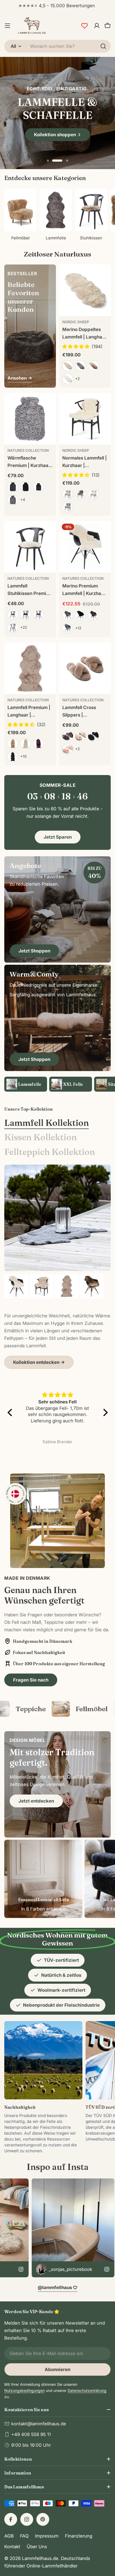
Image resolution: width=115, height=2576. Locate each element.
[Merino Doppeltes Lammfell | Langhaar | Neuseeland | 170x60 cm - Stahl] (80, 366)
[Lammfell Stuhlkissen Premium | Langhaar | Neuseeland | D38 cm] (30, 547)
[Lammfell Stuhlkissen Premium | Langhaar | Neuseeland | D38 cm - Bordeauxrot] (39, 614)
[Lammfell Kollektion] (57, 1218)
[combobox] (57, 46)
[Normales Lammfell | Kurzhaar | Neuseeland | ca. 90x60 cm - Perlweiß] (68, 494)
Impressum (47, 2536)
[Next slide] (74, 161)
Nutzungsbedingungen (24, 2390)
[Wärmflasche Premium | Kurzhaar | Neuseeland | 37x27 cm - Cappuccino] (39, 487)
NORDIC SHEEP (76, 322)
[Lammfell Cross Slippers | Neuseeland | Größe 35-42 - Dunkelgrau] (68, 736)
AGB (9, 2536)
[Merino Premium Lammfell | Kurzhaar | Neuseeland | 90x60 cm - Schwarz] (80, 615)
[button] (48, 161)
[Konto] (97, 26)
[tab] (47, 1123)
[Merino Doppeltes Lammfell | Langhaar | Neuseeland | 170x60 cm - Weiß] (68, 379)
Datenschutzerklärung (87, 2390)
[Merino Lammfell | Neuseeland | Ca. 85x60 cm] (41, 1286)
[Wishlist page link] (85, 26)
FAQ (24, 2536)
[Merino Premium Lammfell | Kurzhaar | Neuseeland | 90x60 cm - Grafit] (68, 628)
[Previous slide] (41, 161)
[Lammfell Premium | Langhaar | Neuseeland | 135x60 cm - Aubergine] (39, 744)
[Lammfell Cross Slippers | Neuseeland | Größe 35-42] (85, 668)
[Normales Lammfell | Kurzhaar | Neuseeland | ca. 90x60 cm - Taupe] (80, 494)
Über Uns (37, 2547)
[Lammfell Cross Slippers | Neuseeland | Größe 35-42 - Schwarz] (93, 736)
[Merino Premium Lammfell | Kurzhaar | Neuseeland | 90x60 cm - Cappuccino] (93, 615)
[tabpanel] (57, 1321)
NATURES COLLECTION (28, 450)
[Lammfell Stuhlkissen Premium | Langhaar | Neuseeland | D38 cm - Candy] (13, 628)
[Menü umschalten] (7, 26)
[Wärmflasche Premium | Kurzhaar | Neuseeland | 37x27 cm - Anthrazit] (13, 487)
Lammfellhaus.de (40, 2558)
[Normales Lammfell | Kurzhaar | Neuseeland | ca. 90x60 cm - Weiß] (93, 494)
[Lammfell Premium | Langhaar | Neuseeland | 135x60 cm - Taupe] (13, 744)
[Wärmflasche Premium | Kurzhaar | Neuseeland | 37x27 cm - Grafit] (13, 500)
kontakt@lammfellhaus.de (39, 2424)
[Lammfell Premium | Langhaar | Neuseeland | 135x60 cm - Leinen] (26, 744)
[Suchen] (103, 46)
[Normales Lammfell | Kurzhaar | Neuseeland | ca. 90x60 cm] (85, 419)
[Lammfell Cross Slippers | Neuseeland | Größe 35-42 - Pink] (68, 749)
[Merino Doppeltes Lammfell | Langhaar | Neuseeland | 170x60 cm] (85, 290)
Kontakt (12, 2547)
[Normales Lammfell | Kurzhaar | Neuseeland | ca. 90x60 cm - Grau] (68, 507)
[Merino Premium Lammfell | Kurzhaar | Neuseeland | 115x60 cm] (92, 1286)
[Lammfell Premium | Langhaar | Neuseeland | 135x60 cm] (30, 668)
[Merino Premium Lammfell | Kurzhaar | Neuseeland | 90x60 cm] (85, 547)
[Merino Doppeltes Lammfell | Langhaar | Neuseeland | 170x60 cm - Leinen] (68, 366)
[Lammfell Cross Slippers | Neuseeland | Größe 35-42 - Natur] (80, 736)
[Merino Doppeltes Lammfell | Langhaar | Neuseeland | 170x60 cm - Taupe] (93, 366)
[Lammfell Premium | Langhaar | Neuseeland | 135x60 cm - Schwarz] (13, 757)
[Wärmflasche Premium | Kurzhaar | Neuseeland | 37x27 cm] (30, 419)
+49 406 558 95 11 (31, 2434)
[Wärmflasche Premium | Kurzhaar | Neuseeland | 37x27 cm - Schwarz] (26, 487)
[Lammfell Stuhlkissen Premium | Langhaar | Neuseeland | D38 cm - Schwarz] (26, 614)
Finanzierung (79, 2536)
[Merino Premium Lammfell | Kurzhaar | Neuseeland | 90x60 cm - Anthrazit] (68, 615)
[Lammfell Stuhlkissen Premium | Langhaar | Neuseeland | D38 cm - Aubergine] (13, 614)
